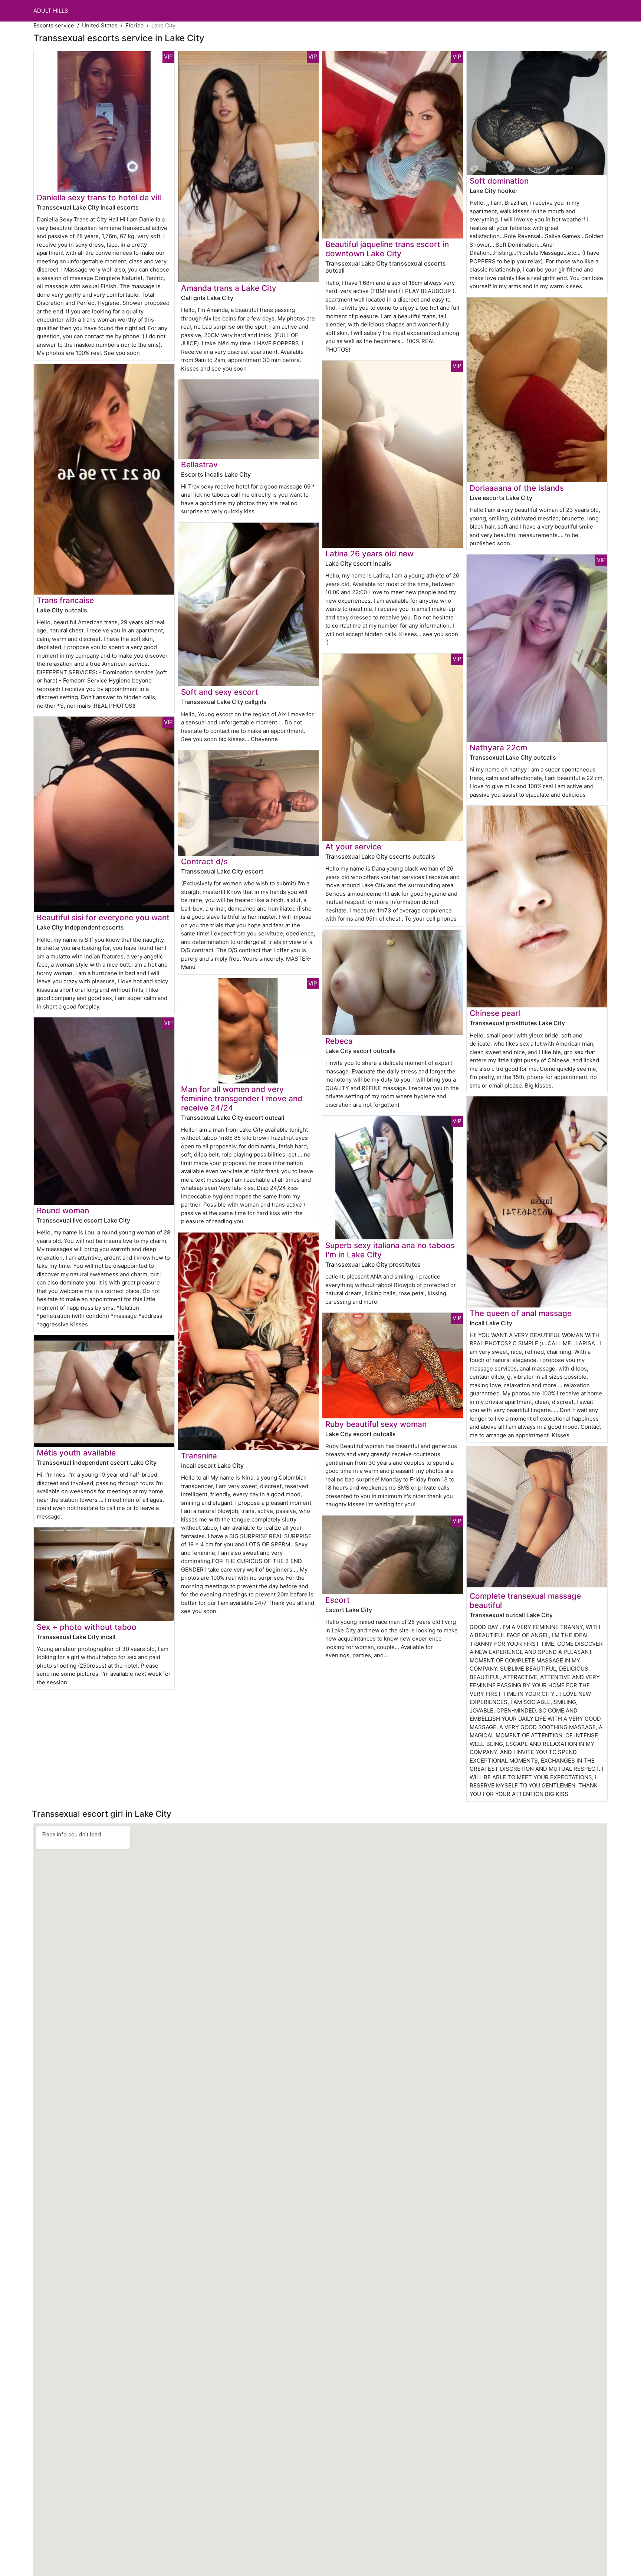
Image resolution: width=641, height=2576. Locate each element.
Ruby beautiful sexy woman (376, 1424)
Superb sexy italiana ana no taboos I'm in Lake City (390, 1250)
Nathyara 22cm (498, 748)
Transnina (199, 1456)
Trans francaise (65, 600)
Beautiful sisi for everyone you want (103, 917)
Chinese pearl (495, 1013)
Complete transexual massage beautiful (525, 1600)
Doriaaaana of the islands (517, 488)
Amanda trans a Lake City (229, 288)
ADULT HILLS (51, 11)
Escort (338, 1600)
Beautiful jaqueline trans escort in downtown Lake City (387, 249)
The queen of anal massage (521, 1313)
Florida (134, 25)
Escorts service (54, 25)
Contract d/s (204, 861)
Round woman (63, 1210)
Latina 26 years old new (369, 554)
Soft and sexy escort (220, 692)
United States (100, 25)
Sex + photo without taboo (87, 1627)
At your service (353, 847)
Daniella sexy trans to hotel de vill (99, 198)
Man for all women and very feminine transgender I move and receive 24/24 (242, 1098)
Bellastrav (199, 465)
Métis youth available (76, 1453)
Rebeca (339, 1041)
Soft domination (499, 181)
